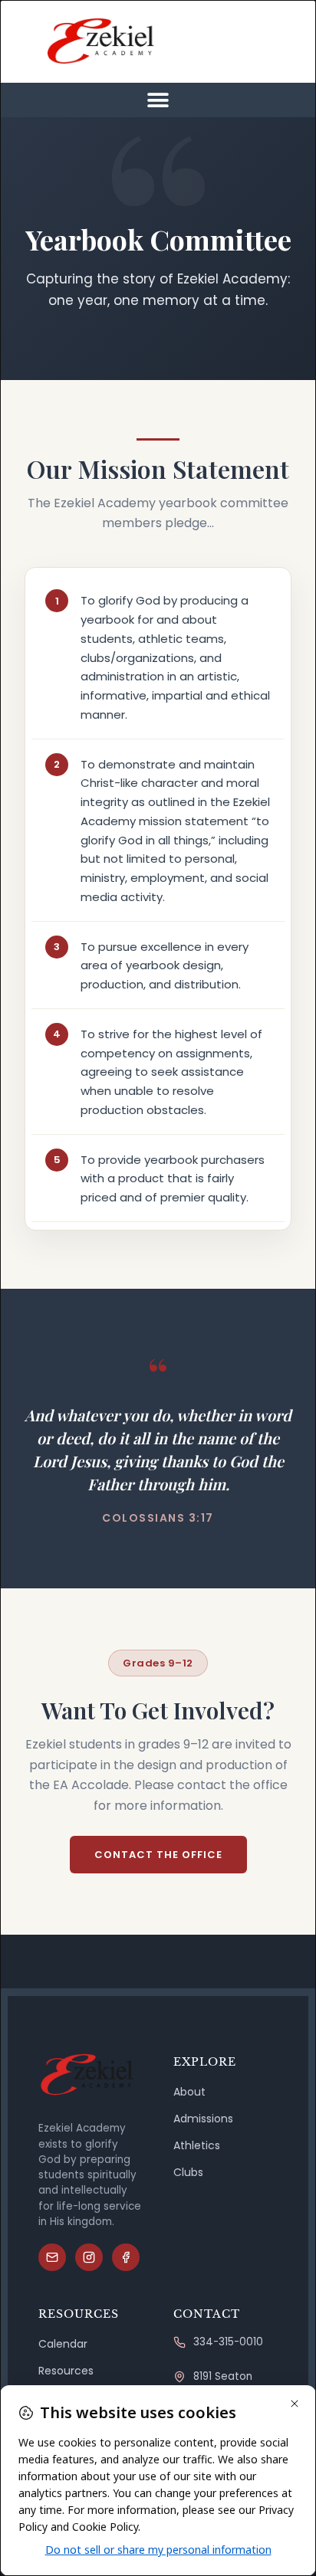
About (189, 2092)
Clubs (188, 2172)
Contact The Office (158, 1855)
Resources (66, 2371)
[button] (158, 100)
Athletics (197, 2145)
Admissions (203, 2119)
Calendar (63, 2344)
